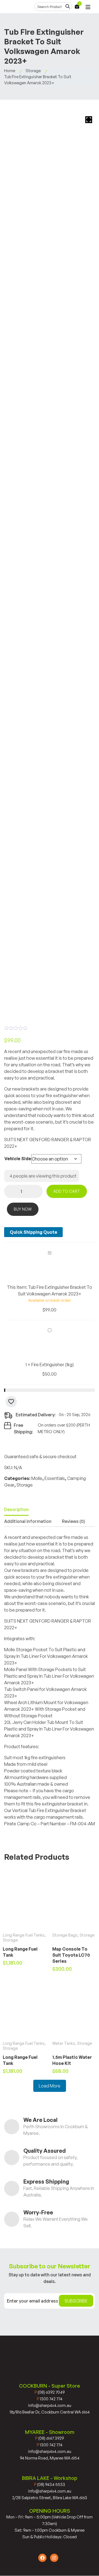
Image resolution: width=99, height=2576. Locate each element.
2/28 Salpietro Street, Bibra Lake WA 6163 (50, 2498)
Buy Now (23, 1209)
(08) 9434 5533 (50, 2484)
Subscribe (76, 2301)
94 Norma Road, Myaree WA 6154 (50, 2458)
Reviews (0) (73, 1521)
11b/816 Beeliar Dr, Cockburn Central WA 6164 (50, 2412)
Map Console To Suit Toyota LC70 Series (71, 1955)
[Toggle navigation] (88, 7)
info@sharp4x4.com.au (50, 2405)
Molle (37, 1478)
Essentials (55, 1478)
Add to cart (67, 1191)
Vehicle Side (18, 1159)
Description (16, 1509)
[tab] (16, 1510)
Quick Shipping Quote (33, 1232)
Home (10, 71)
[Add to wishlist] (11, 1402)
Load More (50, 2086)
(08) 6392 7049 (50, 2392)
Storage (33, 71)
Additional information (28, 1521)
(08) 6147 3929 (50, 2438)
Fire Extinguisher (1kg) (53, 1365)
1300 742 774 (50, 2399)
